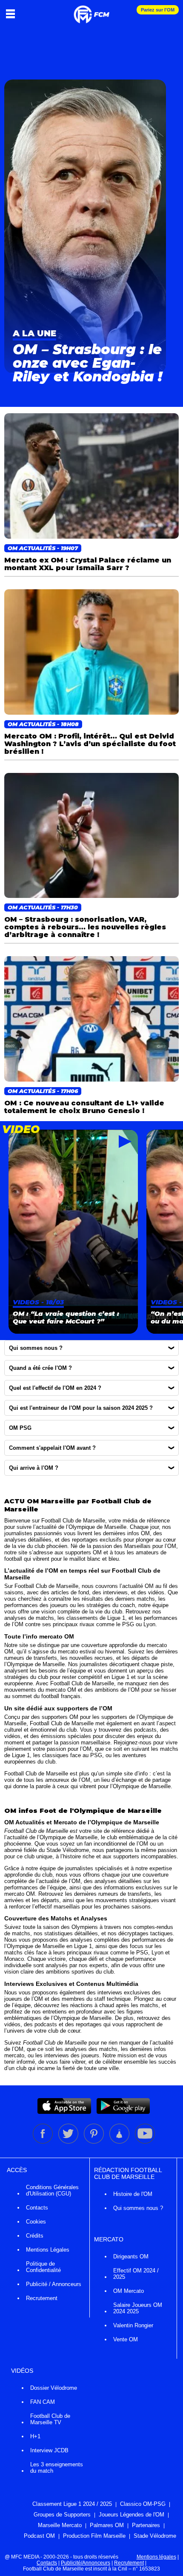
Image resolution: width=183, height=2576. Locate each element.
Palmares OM (107, 2525)
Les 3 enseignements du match (57, 2468)
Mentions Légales (48, 2250)
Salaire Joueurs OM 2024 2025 (138, 2308)
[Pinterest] (94, 2142)
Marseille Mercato (60, 2525)
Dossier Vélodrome (54, 2388)
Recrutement (42, 2298)
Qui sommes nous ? (138, 2208)
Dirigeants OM (131, 2256)
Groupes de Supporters (62, 2515)
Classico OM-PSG (143, 2504)
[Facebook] (43, 2142)
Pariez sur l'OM (158, 10)
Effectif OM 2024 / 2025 (136, 2274)
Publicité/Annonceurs (86, 2563)
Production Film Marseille (94, 2536)
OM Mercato (129, 2291)
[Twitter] (69, 2142)
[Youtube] (145, 2142)
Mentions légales (156, 2557)
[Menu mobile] (13, 14)
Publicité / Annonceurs (54, 2284)
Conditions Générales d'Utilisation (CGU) (52, 2190)
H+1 (35, 2436)
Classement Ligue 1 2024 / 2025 (72, 2504)
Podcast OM (39, 2536)
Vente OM (126, 2339)
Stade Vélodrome (155, 2536)
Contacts (37, 2208)
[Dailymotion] (120, 2142)
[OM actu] (91, 10)
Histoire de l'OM (133, 2194)
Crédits (35, 2236)
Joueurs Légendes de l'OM (132, 2515)
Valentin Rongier (133, 2325)
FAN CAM (43, 2402)
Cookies (36, 2222)
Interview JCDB (49, 2450)
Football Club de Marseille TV (50, 2419)
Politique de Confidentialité (43, 2267)
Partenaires (146, 2525)
